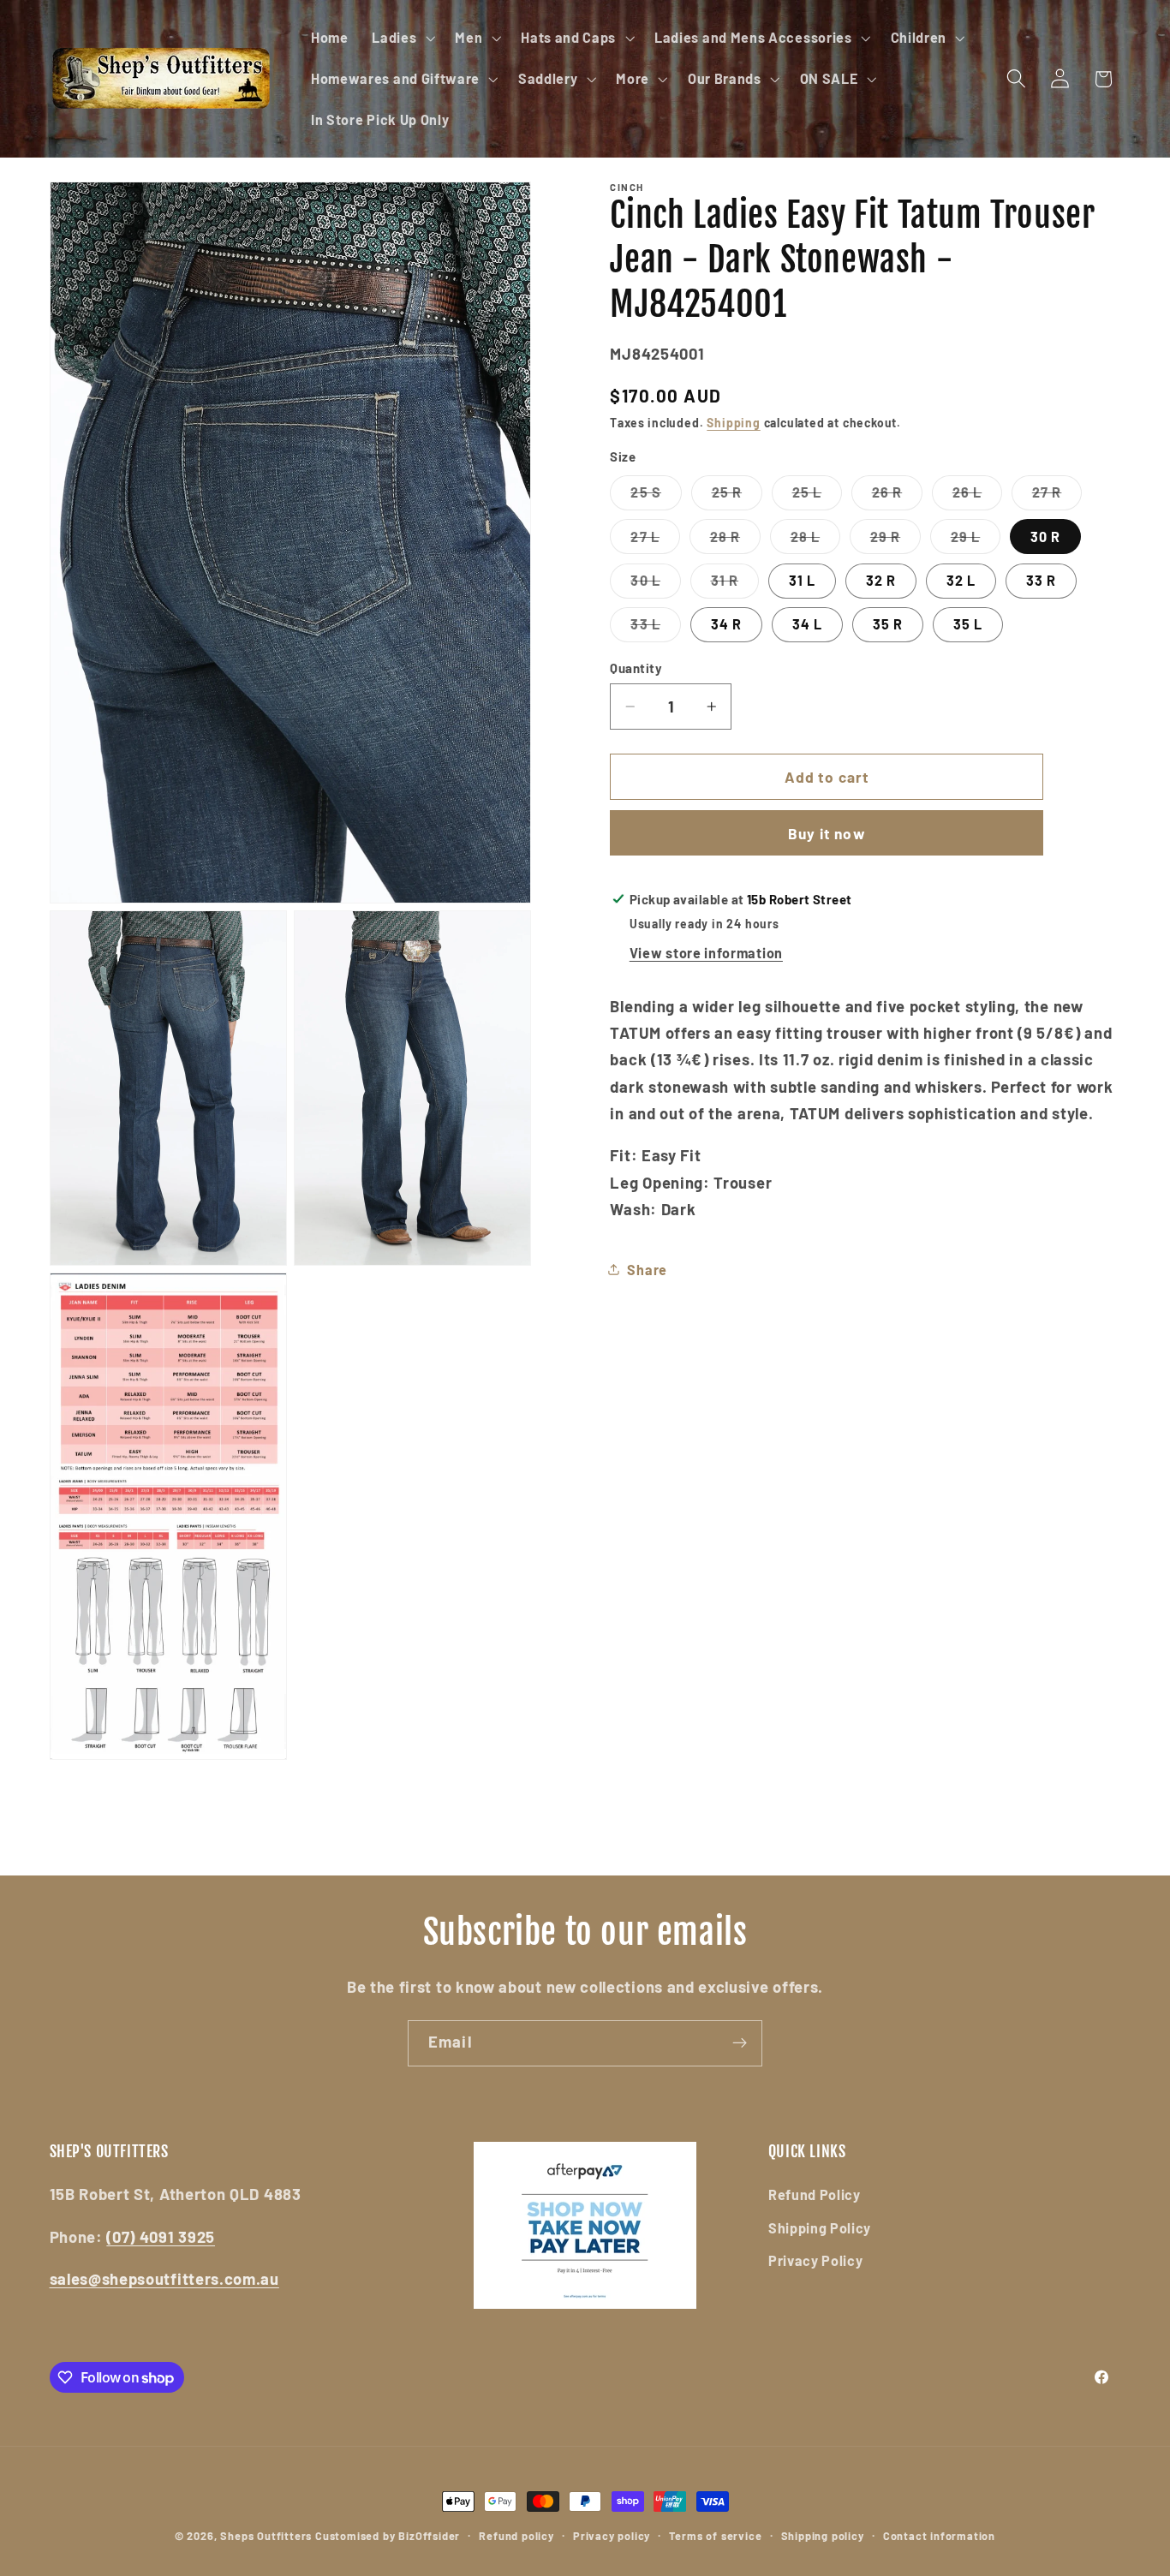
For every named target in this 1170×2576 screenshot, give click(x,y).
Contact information (939, 2536)
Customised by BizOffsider (388, 2536)
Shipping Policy (820, 2228)
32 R (881, 580)
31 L (803, 580)
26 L (978, 497)
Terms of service (715, 2536)
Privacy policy (612, 2536)
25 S (656, 497)
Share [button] (647, 1270)
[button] (401, 38)
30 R (1046, 537)
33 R (1042, 580)
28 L (816, 541)
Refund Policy (815, 2194)
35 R (888, 624)
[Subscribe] (740, 2043)
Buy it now (827, 833)
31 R (735, 585)
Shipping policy (823, 2536)
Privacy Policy (816, 2260)
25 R (737, 497)
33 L (656, 629)
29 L (976, 541)
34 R (727, 624)
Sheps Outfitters (266, 2536)
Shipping (733, 423)
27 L (655, 541)
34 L (808, 624)
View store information (706, 953)
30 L (656, 585)
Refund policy (516, 2536)
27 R (1057, 497)
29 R (896, 541)
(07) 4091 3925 (161, 2237)
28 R (736, 541)
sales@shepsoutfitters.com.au (164, 2279)
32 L (961, 580)
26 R (898, 497)
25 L (818, 497)
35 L (968, 624)
